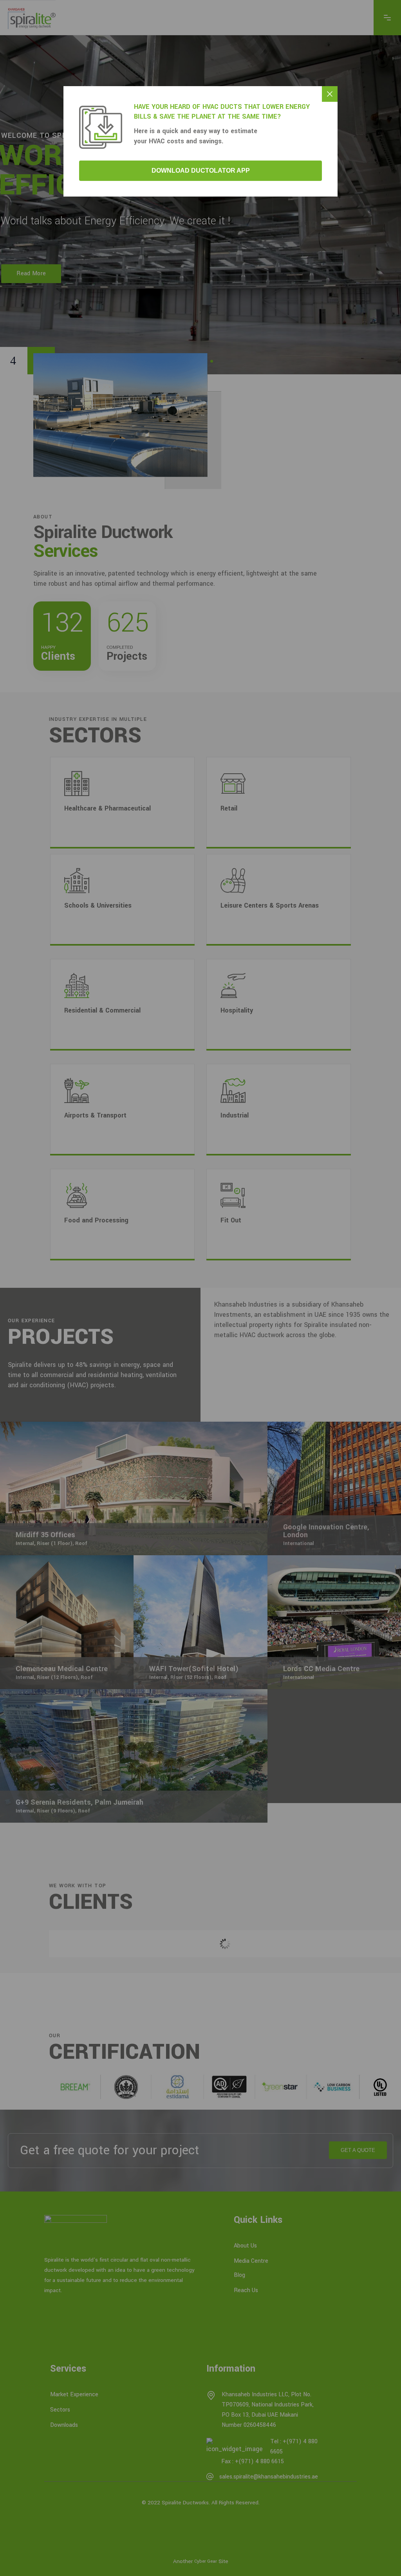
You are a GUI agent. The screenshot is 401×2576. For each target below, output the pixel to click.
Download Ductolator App (201, 171)
